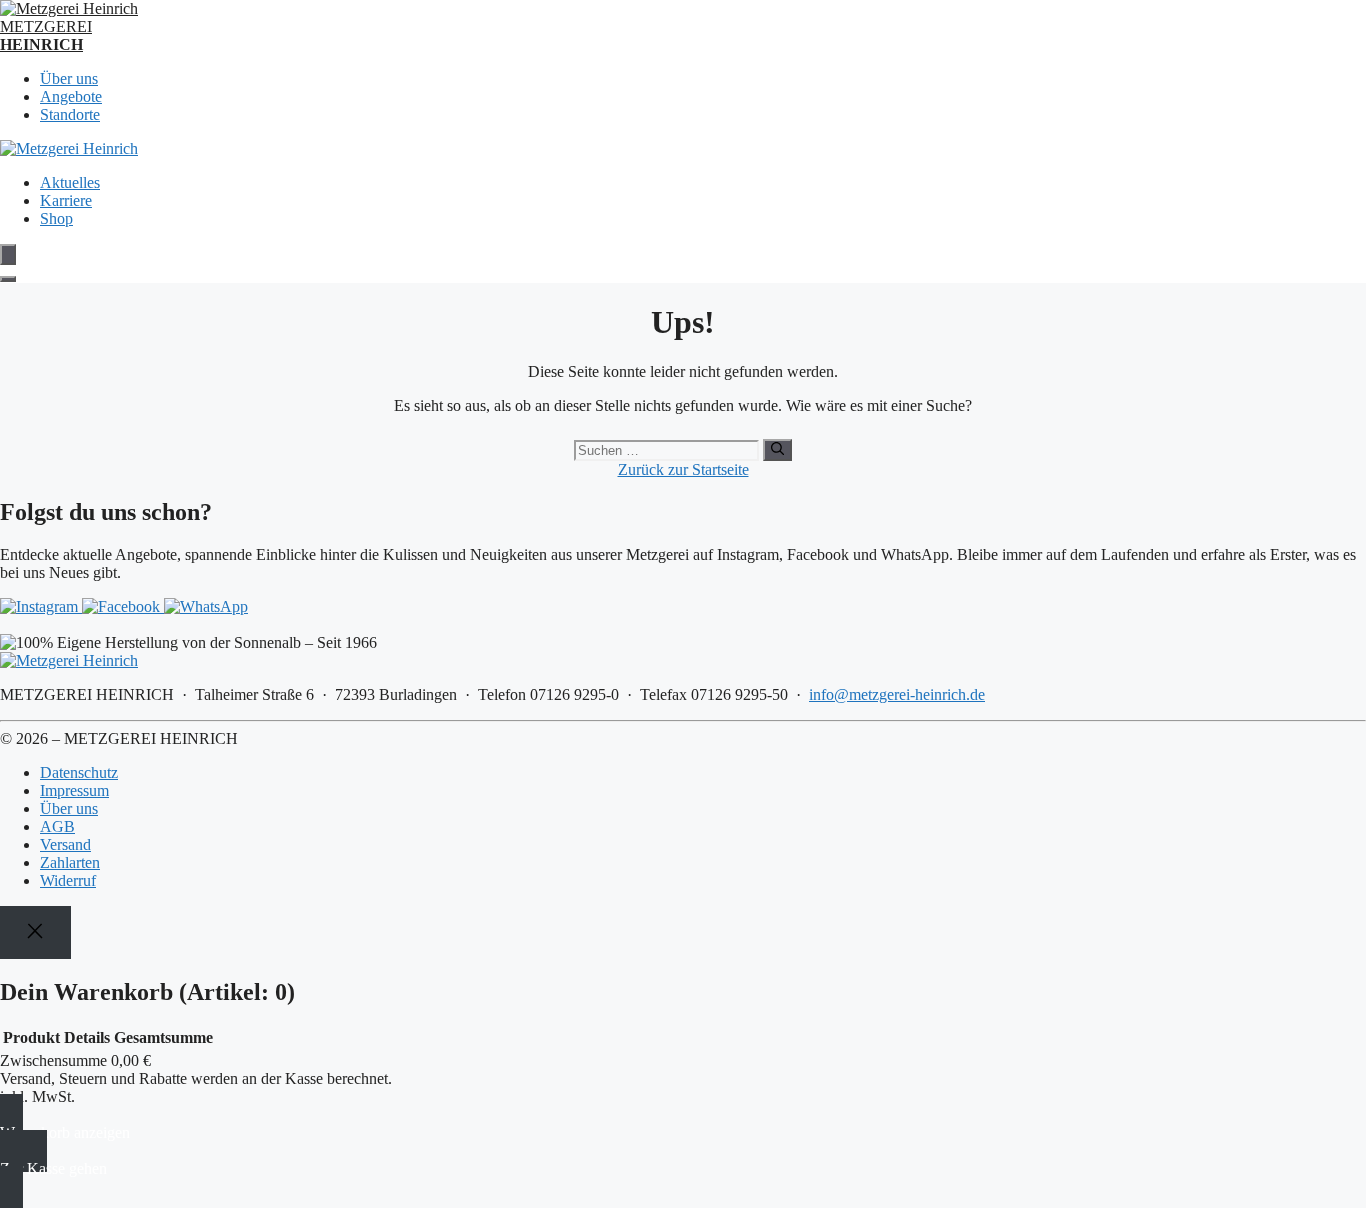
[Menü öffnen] (8, 279)
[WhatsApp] (206, 606)
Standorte (70, 114)
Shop (56, 218)
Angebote (71, 96)
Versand (65, 844)
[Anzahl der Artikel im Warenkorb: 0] (8, 254)
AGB (57, 826)
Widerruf (68, 880)
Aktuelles (70, 182)
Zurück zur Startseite (683, 469)
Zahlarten (70, 862)
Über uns (69, 78)
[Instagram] (41, 606)
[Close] (35, 932)
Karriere (66, 200)
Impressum (74, 790)
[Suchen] (777, 450)
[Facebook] (123, 606)
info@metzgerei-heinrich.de (897, 694)
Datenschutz (79, 772)
